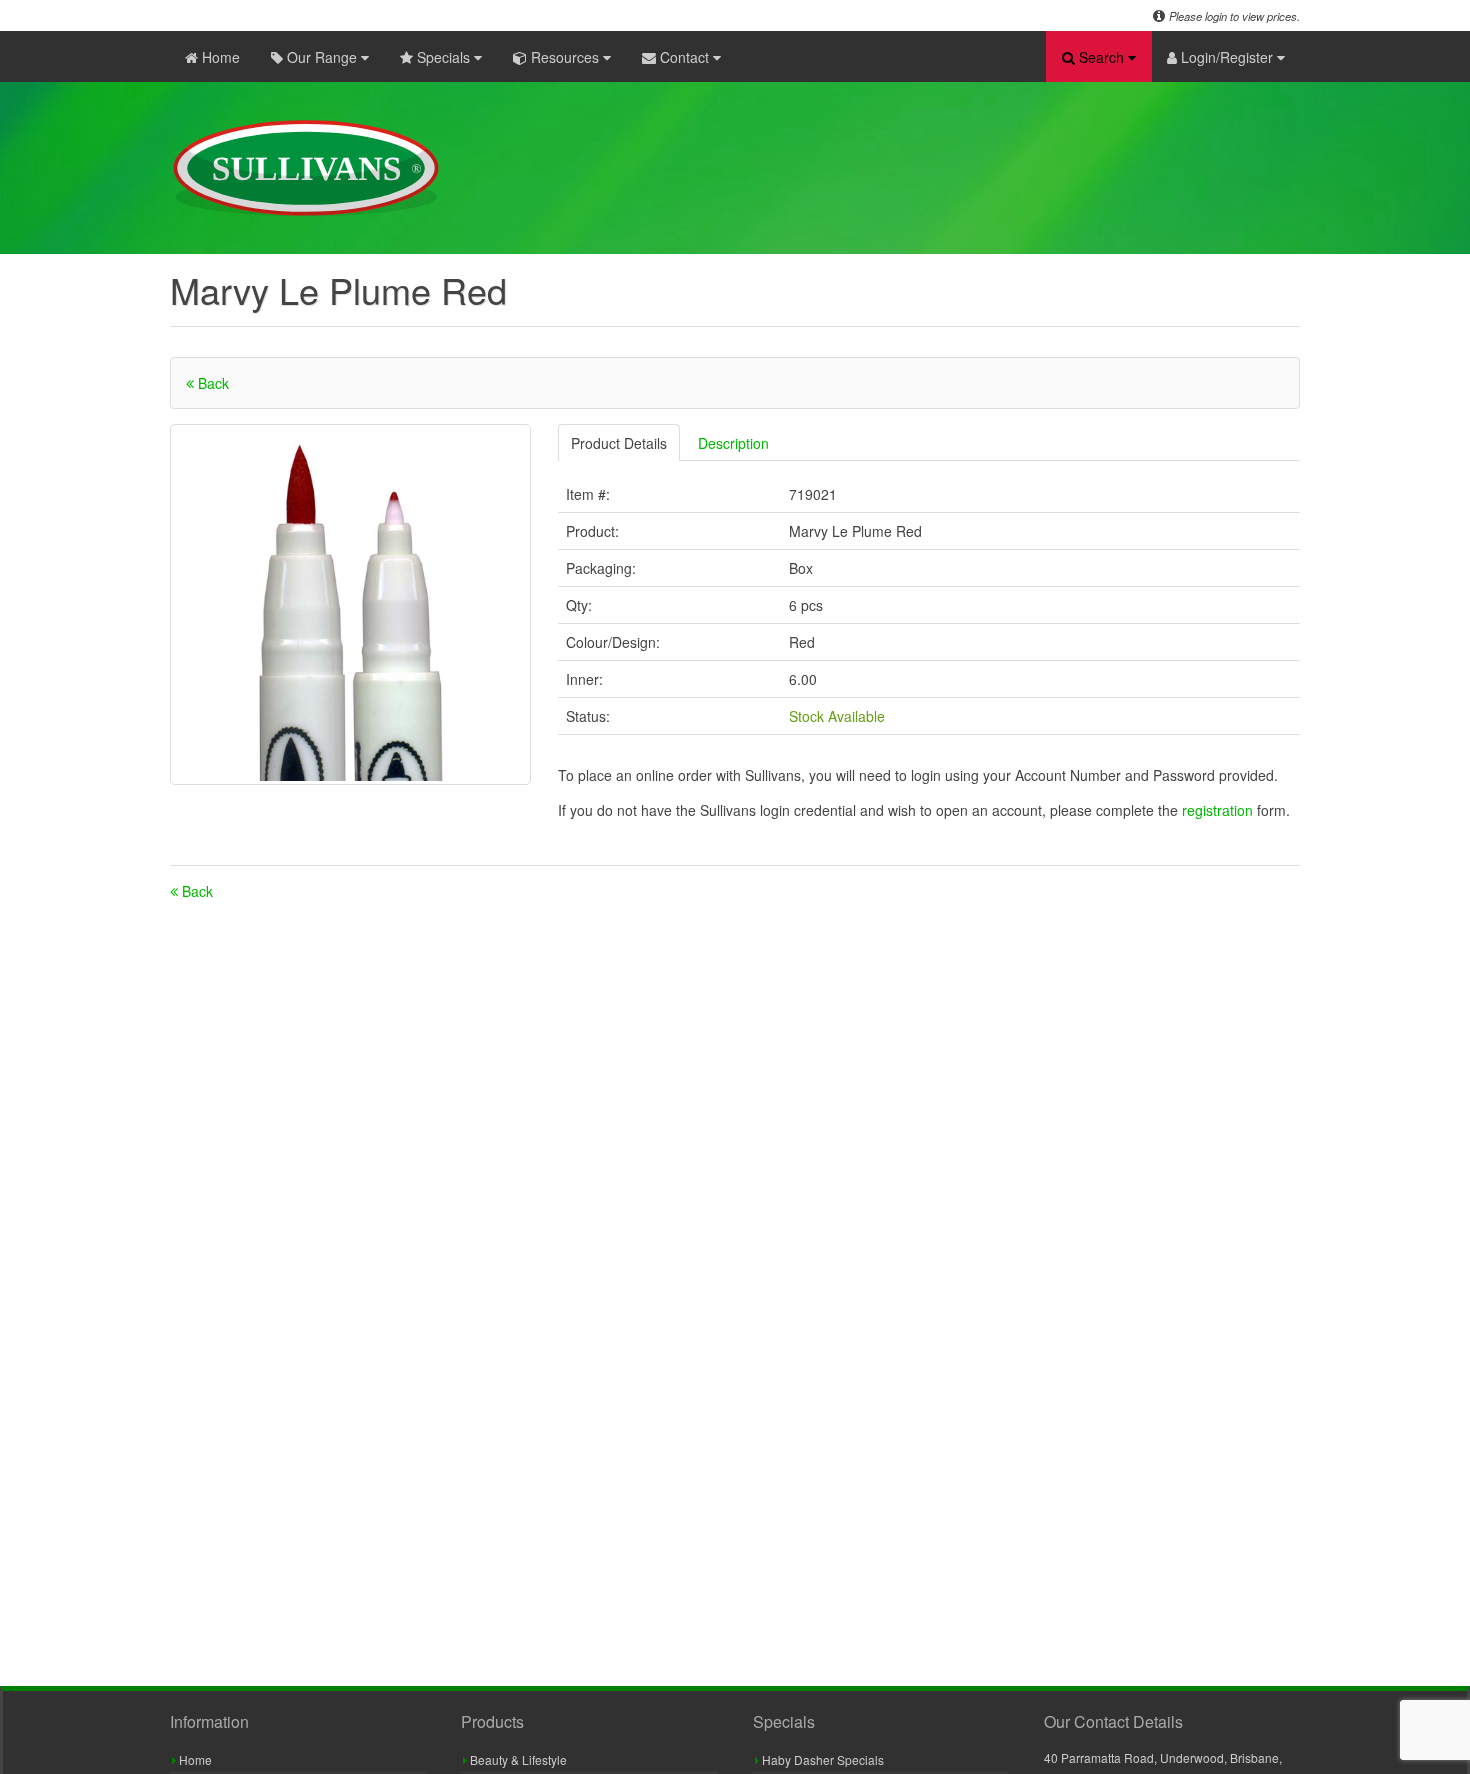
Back (211, 383)
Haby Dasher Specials (821, 1759)
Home (219, 57)
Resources (565, 57)
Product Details (619, 443)
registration (1219, 810)
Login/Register (1227, 57)
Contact (684, 57)
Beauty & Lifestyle (517, 1759)
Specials (443, 57)
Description (733, 443)
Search (1101, 57)
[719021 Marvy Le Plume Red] (350, 604)
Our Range (322, 57)
